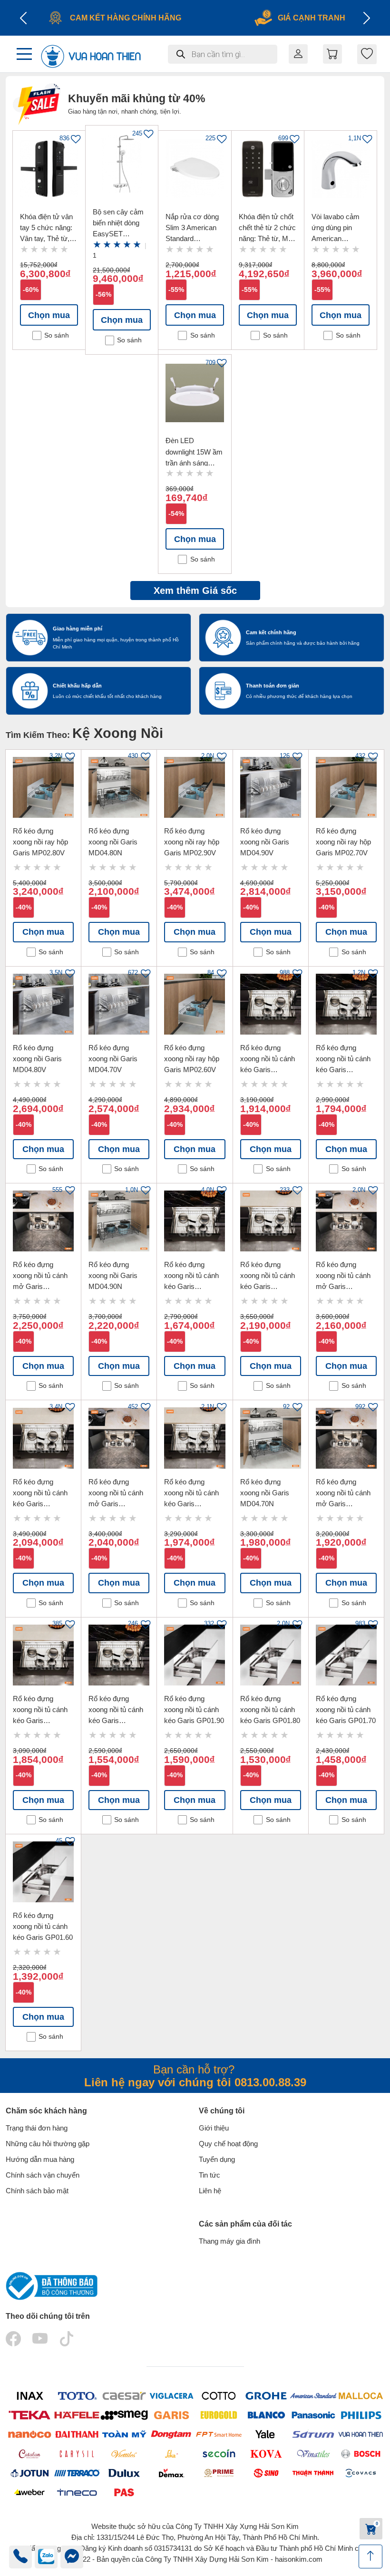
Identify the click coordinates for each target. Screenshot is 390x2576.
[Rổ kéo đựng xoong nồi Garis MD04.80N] (119, 787)
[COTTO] (219, 2396)
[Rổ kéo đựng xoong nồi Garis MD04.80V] (43, 1004)
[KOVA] (266, 2453)
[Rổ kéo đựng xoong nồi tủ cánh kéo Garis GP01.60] (43, 1872)
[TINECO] (77, 2492)
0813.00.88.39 (270, 2082)
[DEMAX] (172, 2473)
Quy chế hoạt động (228, 2144)
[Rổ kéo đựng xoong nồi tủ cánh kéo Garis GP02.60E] (119, 1655)
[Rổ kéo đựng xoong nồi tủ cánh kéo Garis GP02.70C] (195, 1438)
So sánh (57, 335)
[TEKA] (29, 2415)
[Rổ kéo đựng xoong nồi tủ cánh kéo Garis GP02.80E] (346, 1004)
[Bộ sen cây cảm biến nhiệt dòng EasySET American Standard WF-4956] (122, 164)
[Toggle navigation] (24, 54)
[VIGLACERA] (172, 2396)
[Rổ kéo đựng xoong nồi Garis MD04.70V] (119, 1004)
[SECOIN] (219, 2454)
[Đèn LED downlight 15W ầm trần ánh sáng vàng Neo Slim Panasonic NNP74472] (195, 393)
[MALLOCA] (361, 2396)
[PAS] (124, 2492)
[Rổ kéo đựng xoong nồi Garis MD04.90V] (271, 787)
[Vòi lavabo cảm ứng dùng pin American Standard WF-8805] (341, 169)
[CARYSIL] (77, 2453)
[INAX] (29, 2396)
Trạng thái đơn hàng (37, 2128)
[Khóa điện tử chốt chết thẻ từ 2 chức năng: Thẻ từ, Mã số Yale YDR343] (268, 169)
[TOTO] (77, 2396)
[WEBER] (29, 2492)
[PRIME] (219, 2473)
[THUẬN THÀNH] (313, 2473)
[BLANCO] (266, 2415)
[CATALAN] (29, 2453)
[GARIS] (172, 2415)
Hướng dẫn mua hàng (40, 2159)
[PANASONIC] (313, 2415)
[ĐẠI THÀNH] (77, 2435)
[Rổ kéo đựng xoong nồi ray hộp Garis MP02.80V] (43, 787)
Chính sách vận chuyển (43, 2175)
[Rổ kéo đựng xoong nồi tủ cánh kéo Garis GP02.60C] (43, 1655)
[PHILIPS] (361, 2415)
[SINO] (266, 2473)
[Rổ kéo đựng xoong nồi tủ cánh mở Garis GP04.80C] (346, 1221)
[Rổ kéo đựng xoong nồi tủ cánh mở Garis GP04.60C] (346, 1438)
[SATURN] (313, 2435)
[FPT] (219, 2435)
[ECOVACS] (361, 2473)
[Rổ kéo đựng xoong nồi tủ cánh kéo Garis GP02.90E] (271, 1004)
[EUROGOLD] (219, 2415)
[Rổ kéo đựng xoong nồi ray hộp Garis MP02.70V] (346, 787)
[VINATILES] (313, 2454)
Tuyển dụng (217, 2159)
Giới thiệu (214, 2128)
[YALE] (266, 2435)
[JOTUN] (29, 2473)
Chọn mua (49, 315)
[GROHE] (266, 2396)
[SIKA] (172, 2453)
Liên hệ (210, 2191)
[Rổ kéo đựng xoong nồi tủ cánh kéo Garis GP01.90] (195, 1655)
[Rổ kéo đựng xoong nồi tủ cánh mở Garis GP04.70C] (119, 1438)
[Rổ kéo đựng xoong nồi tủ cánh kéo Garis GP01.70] (346, 1655)
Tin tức (210, 2175)
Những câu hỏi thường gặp (48, 2144)
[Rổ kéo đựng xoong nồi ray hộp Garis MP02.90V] (195, 787)
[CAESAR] (124, 2396)
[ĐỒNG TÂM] (172, 2435)
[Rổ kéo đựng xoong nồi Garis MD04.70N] (271, 1438)
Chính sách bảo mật (37, 2191)
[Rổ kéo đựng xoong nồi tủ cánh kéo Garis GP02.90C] (271, 1221)
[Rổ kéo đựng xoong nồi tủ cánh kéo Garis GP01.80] (271, 1655)
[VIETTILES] (124, 2454)
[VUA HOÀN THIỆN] (361, 2435)
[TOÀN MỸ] (124, 2435)
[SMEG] (124, 2415)
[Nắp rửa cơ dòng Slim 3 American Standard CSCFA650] (195, 169)
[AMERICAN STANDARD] (313, 2396)
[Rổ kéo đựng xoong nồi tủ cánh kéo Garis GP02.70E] (195, 1221)
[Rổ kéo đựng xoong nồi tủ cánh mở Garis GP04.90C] (43, 1221)
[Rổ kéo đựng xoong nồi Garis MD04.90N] (119, 1221)
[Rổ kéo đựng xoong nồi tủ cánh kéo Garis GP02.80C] (43, 1438)
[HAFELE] (77, 2415)
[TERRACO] (77, 2473)
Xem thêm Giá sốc (195, 591)
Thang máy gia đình (229, 2241)
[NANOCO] (29, 2435)
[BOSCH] (361, 2454)
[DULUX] (124, 2473)
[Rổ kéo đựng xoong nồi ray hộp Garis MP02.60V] (195, 1004)
